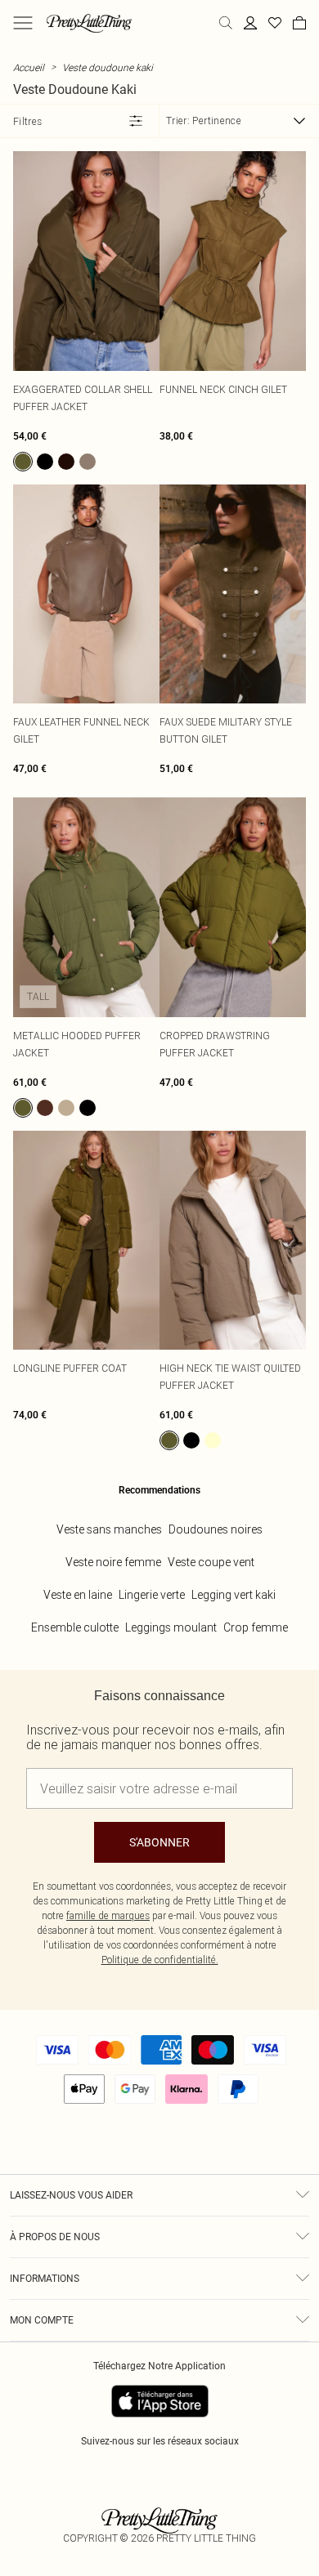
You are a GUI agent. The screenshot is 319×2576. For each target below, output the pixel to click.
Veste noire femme (113, 1562)
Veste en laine (78, 1595)
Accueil (29, 67)
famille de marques (108, 1915)
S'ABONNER (159, 1842)
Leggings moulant (171, 1627)
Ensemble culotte (75, 1627)
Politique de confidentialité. (160, 1960)
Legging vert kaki (234, 1595)
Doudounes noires (216, 1529)
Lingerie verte (152, 1595)
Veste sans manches (109, 1529)
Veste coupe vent (211, 1562)
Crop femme (256, 1627)
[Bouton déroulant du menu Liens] (23, 23)
